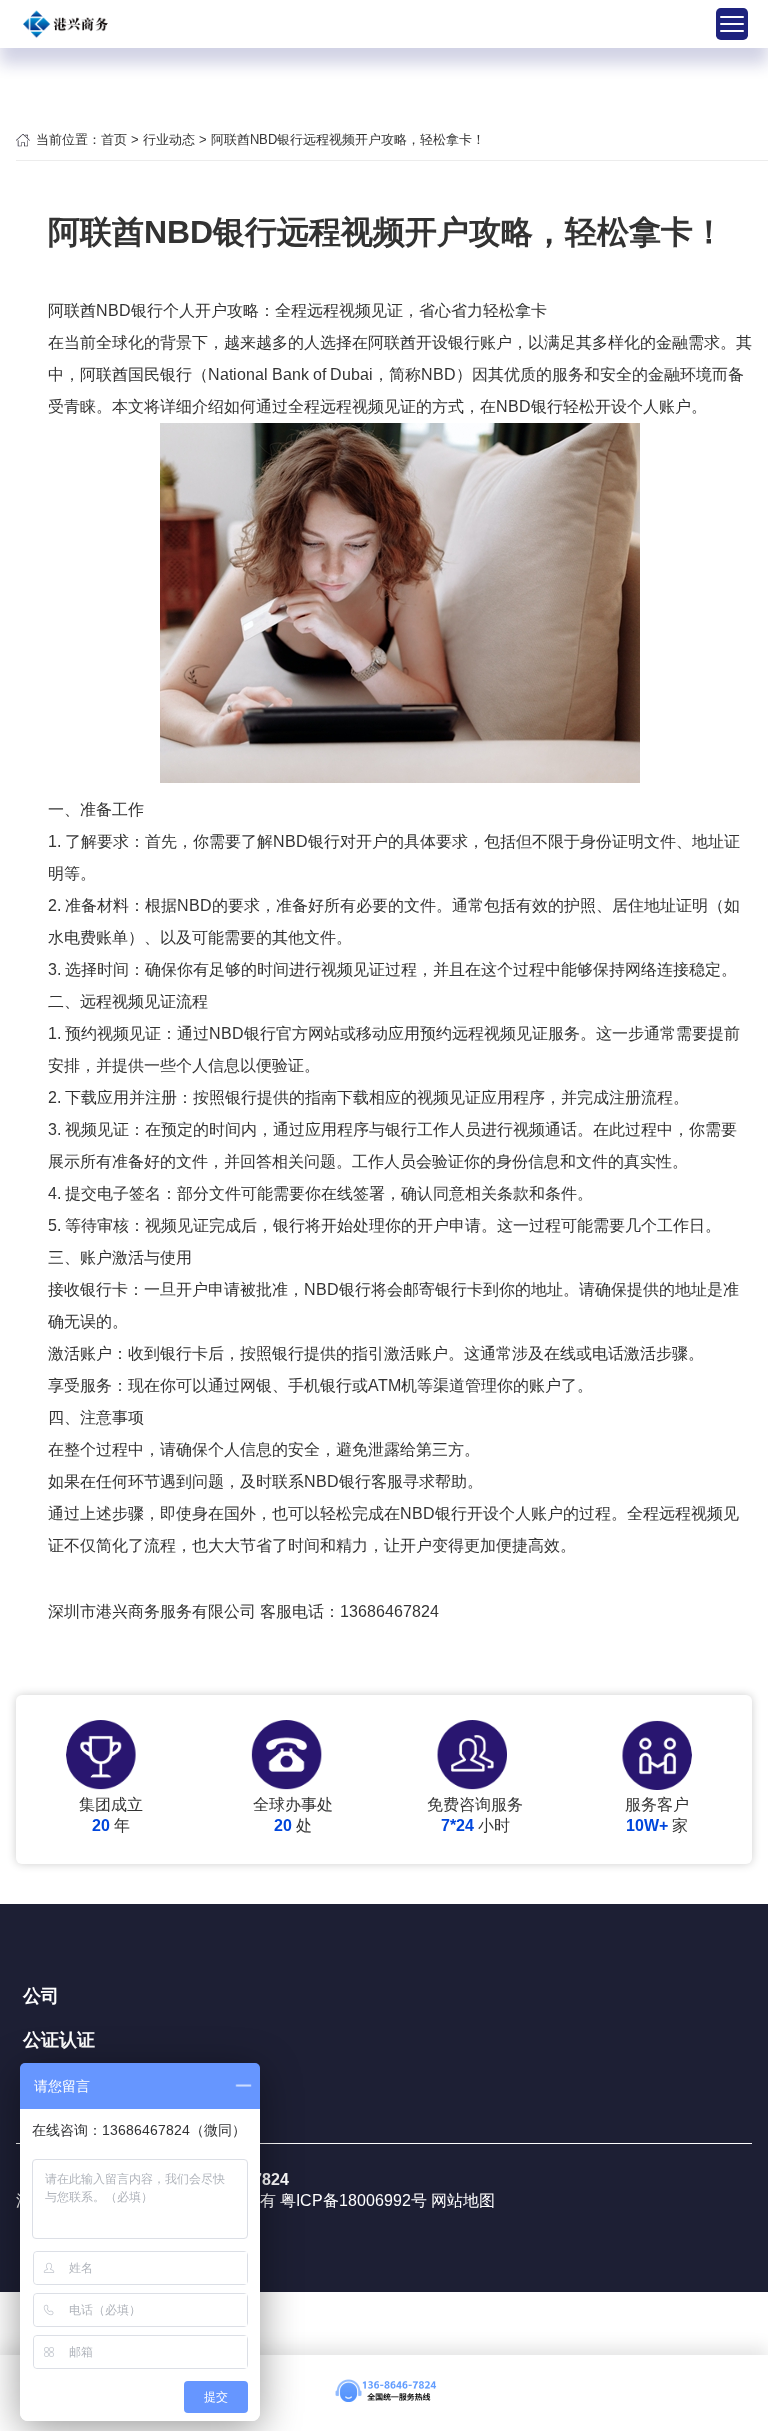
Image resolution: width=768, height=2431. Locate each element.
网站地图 (463, 2200)
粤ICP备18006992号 (355, 2200)
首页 (114, 139)
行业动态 (169, 139)
